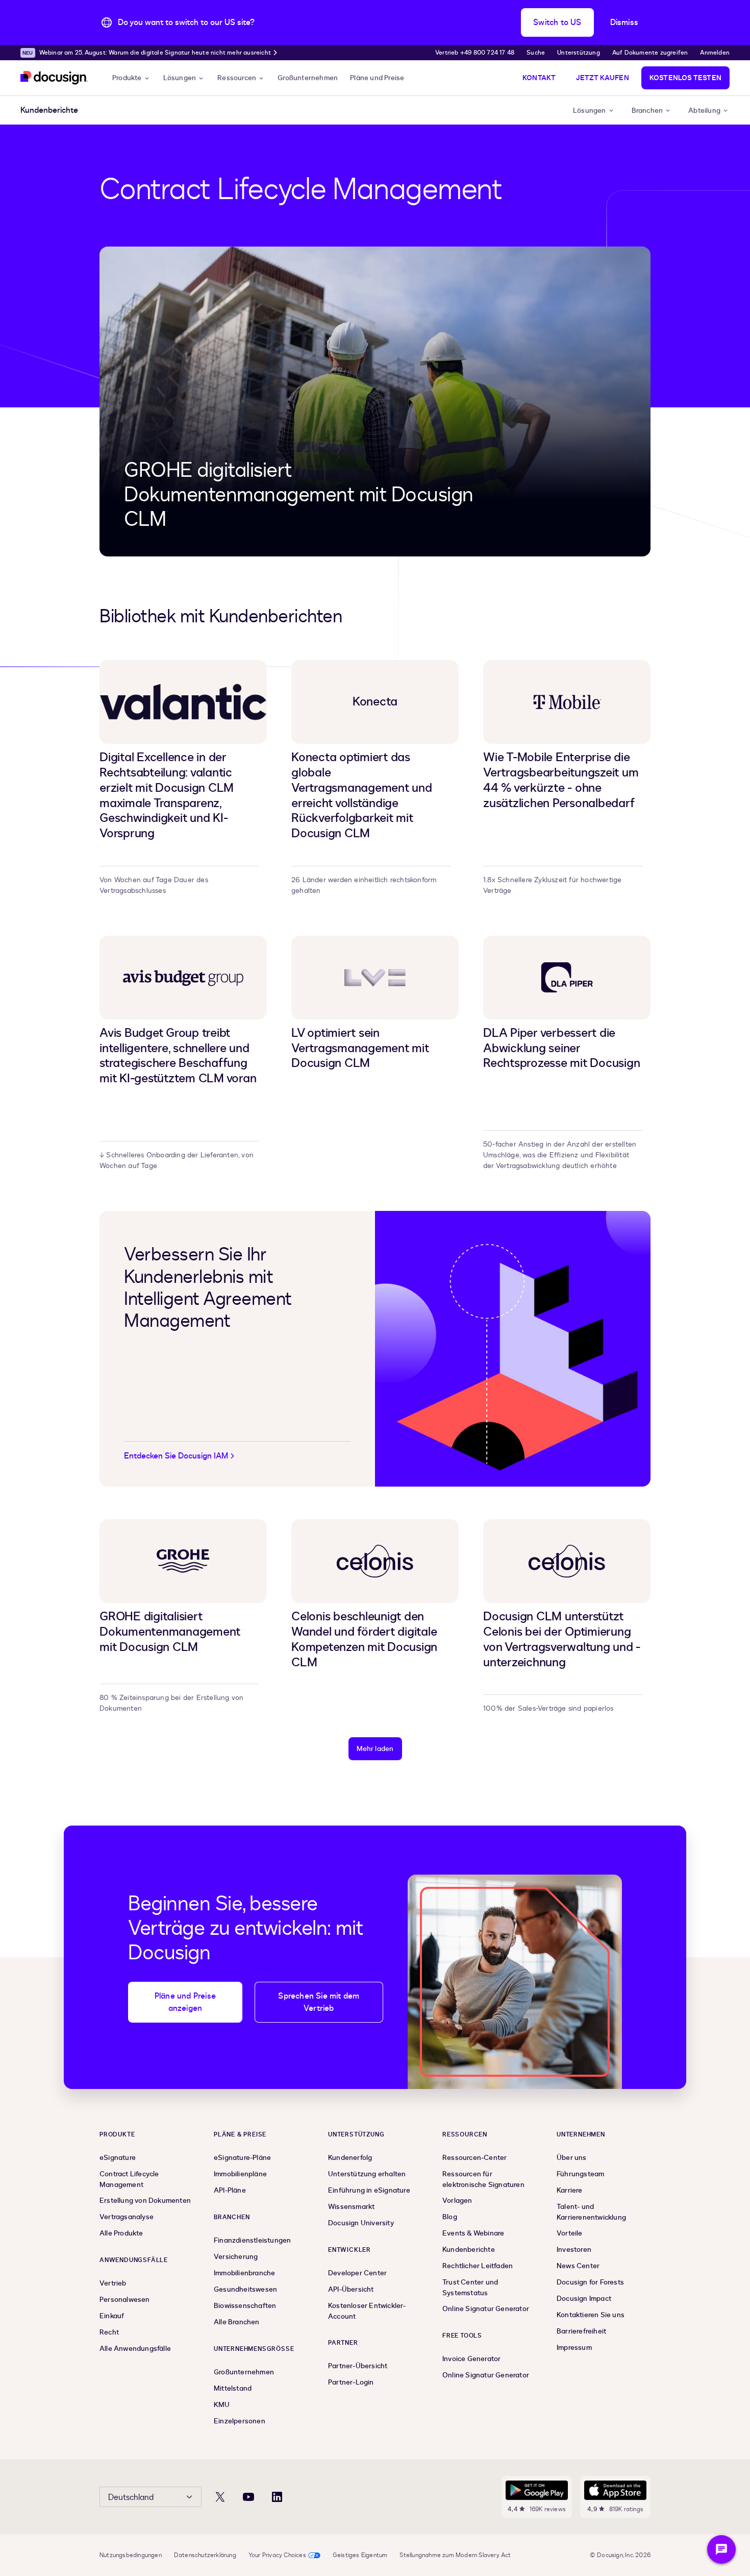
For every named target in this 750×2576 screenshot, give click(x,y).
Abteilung (704, 111)
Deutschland (131, 2497)
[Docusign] (54, 78)
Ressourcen (237, 78)
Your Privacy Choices (277, 2555)
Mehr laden (375, 1749)
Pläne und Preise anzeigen (185, 2002)
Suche (536, 53)
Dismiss (624, 22)
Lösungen (180, 78)
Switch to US (557, 22)
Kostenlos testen (685, 78)
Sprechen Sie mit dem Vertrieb (319, 2002)
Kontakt (539, 78)
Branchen (647, 111)
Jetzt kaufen (602, 78)
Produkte (127, 78)
